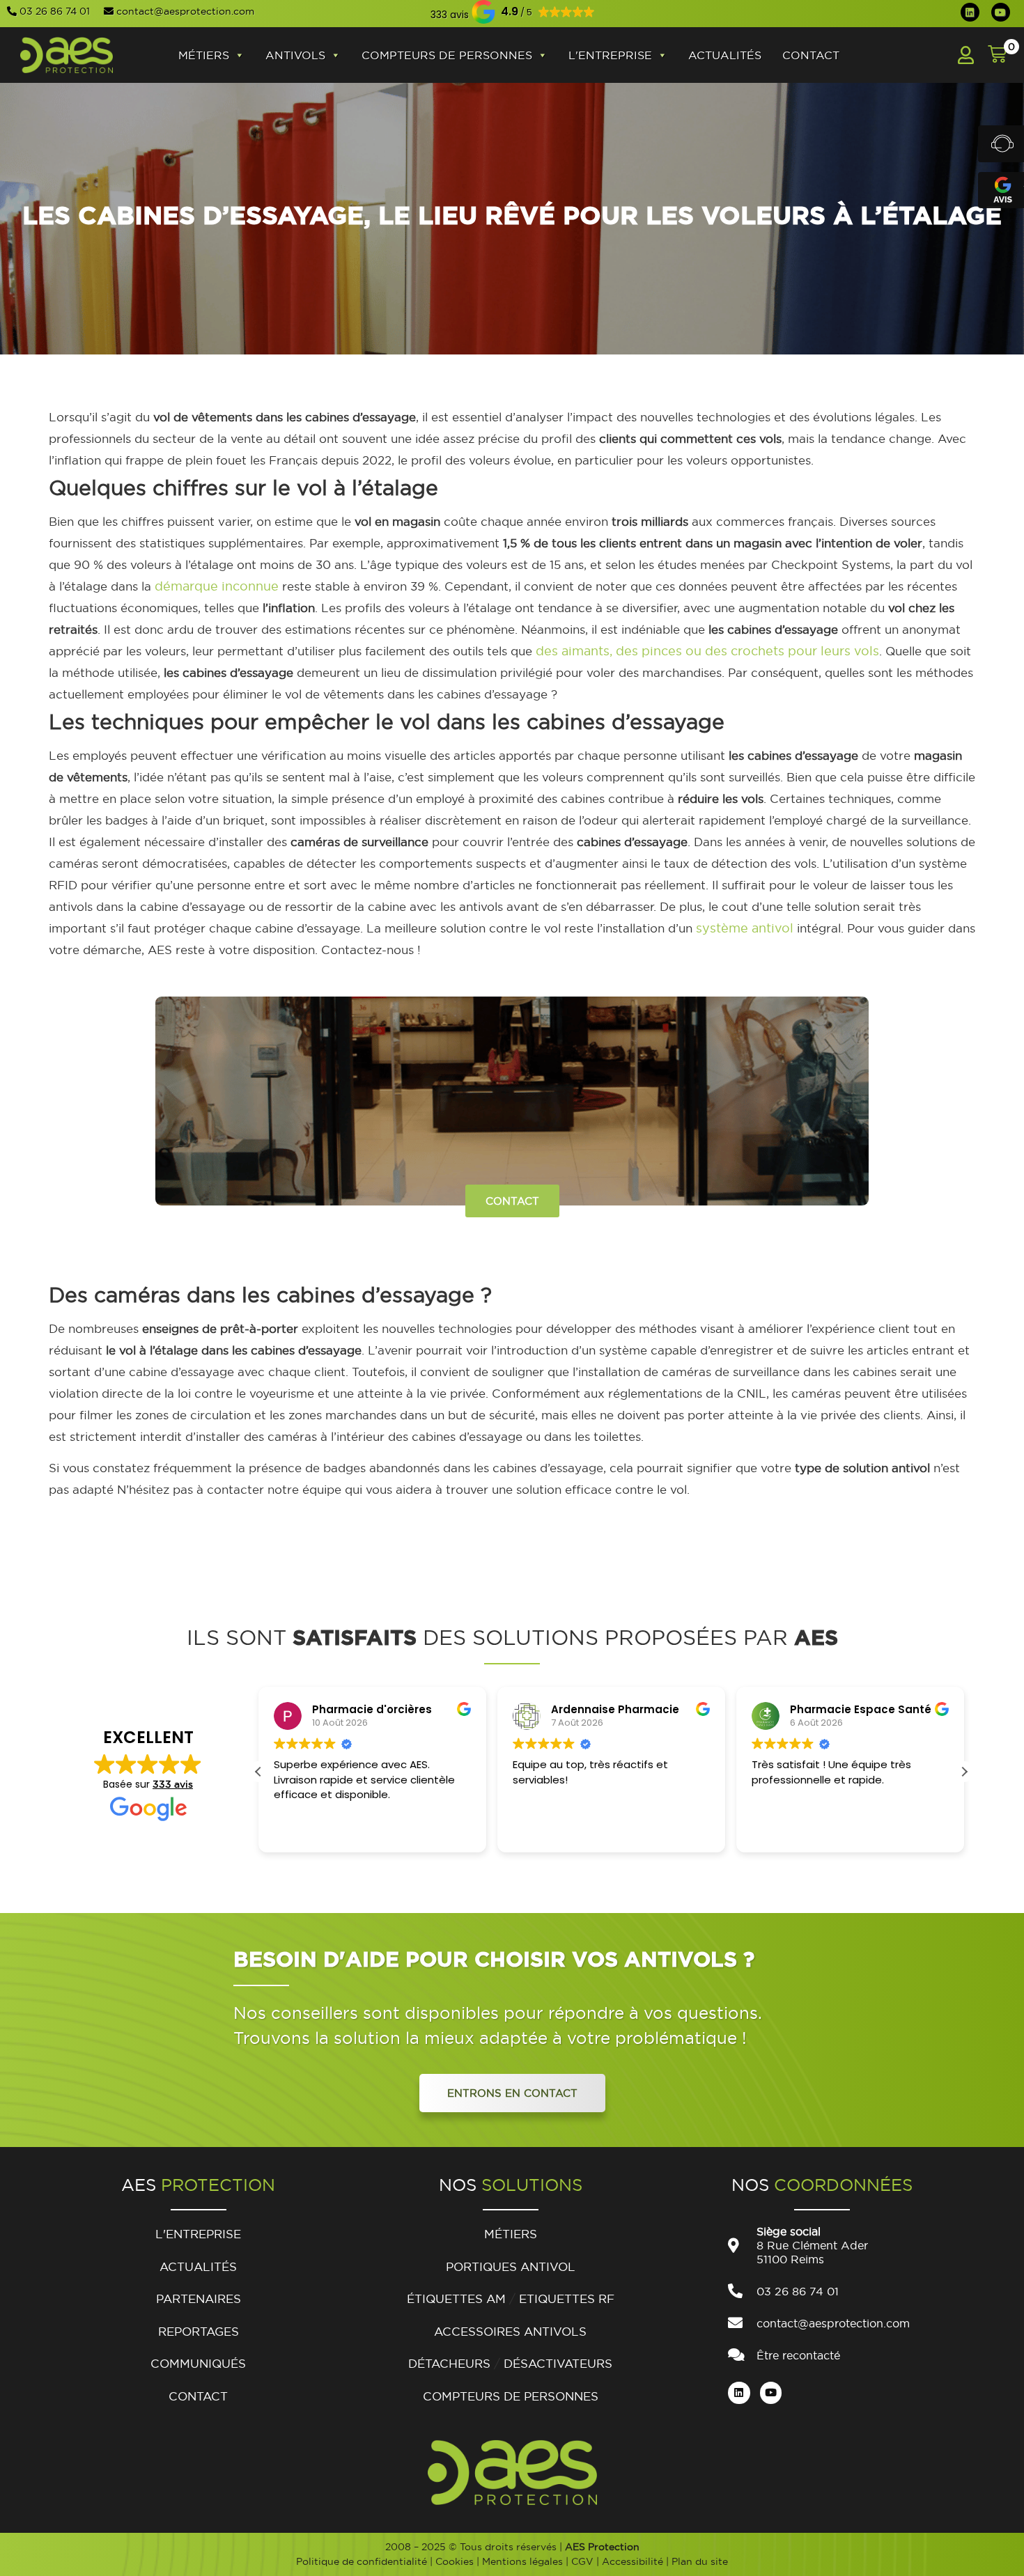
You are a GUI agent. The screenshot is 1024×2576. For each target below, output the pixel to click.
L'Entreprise (198, 2234)
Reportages (199, 2331)
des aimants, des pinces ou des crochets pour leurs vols (707, 651)
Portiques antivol (511, 2266)
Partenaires (199, 2298)
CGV (582, 2561)
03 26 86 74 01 (55, 11)
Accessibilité (633, 2561)
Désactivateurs (558, 2363)
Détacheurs (449, 2363)
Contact (811, 55)
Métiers (204, 55)
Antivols (295, 55)
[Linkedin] (970, 12)
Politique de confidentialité (362, 2561)
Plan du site (700, 2561)
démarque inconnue (217, 586)
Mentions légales (522, 2561)
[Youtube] (1001, 12)
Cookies (455, 2561)
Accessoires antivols (510, 2331)
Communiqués (198, 2363)
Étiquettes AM (456, 2298)
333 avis (173, 1784)
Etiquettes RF (567, 2298)
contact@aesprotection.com (185, 11)
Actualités (725, 55)
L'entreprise (610, 55)
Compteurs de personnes (447, 55)
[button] (450, 14)
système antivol (745, 928)
